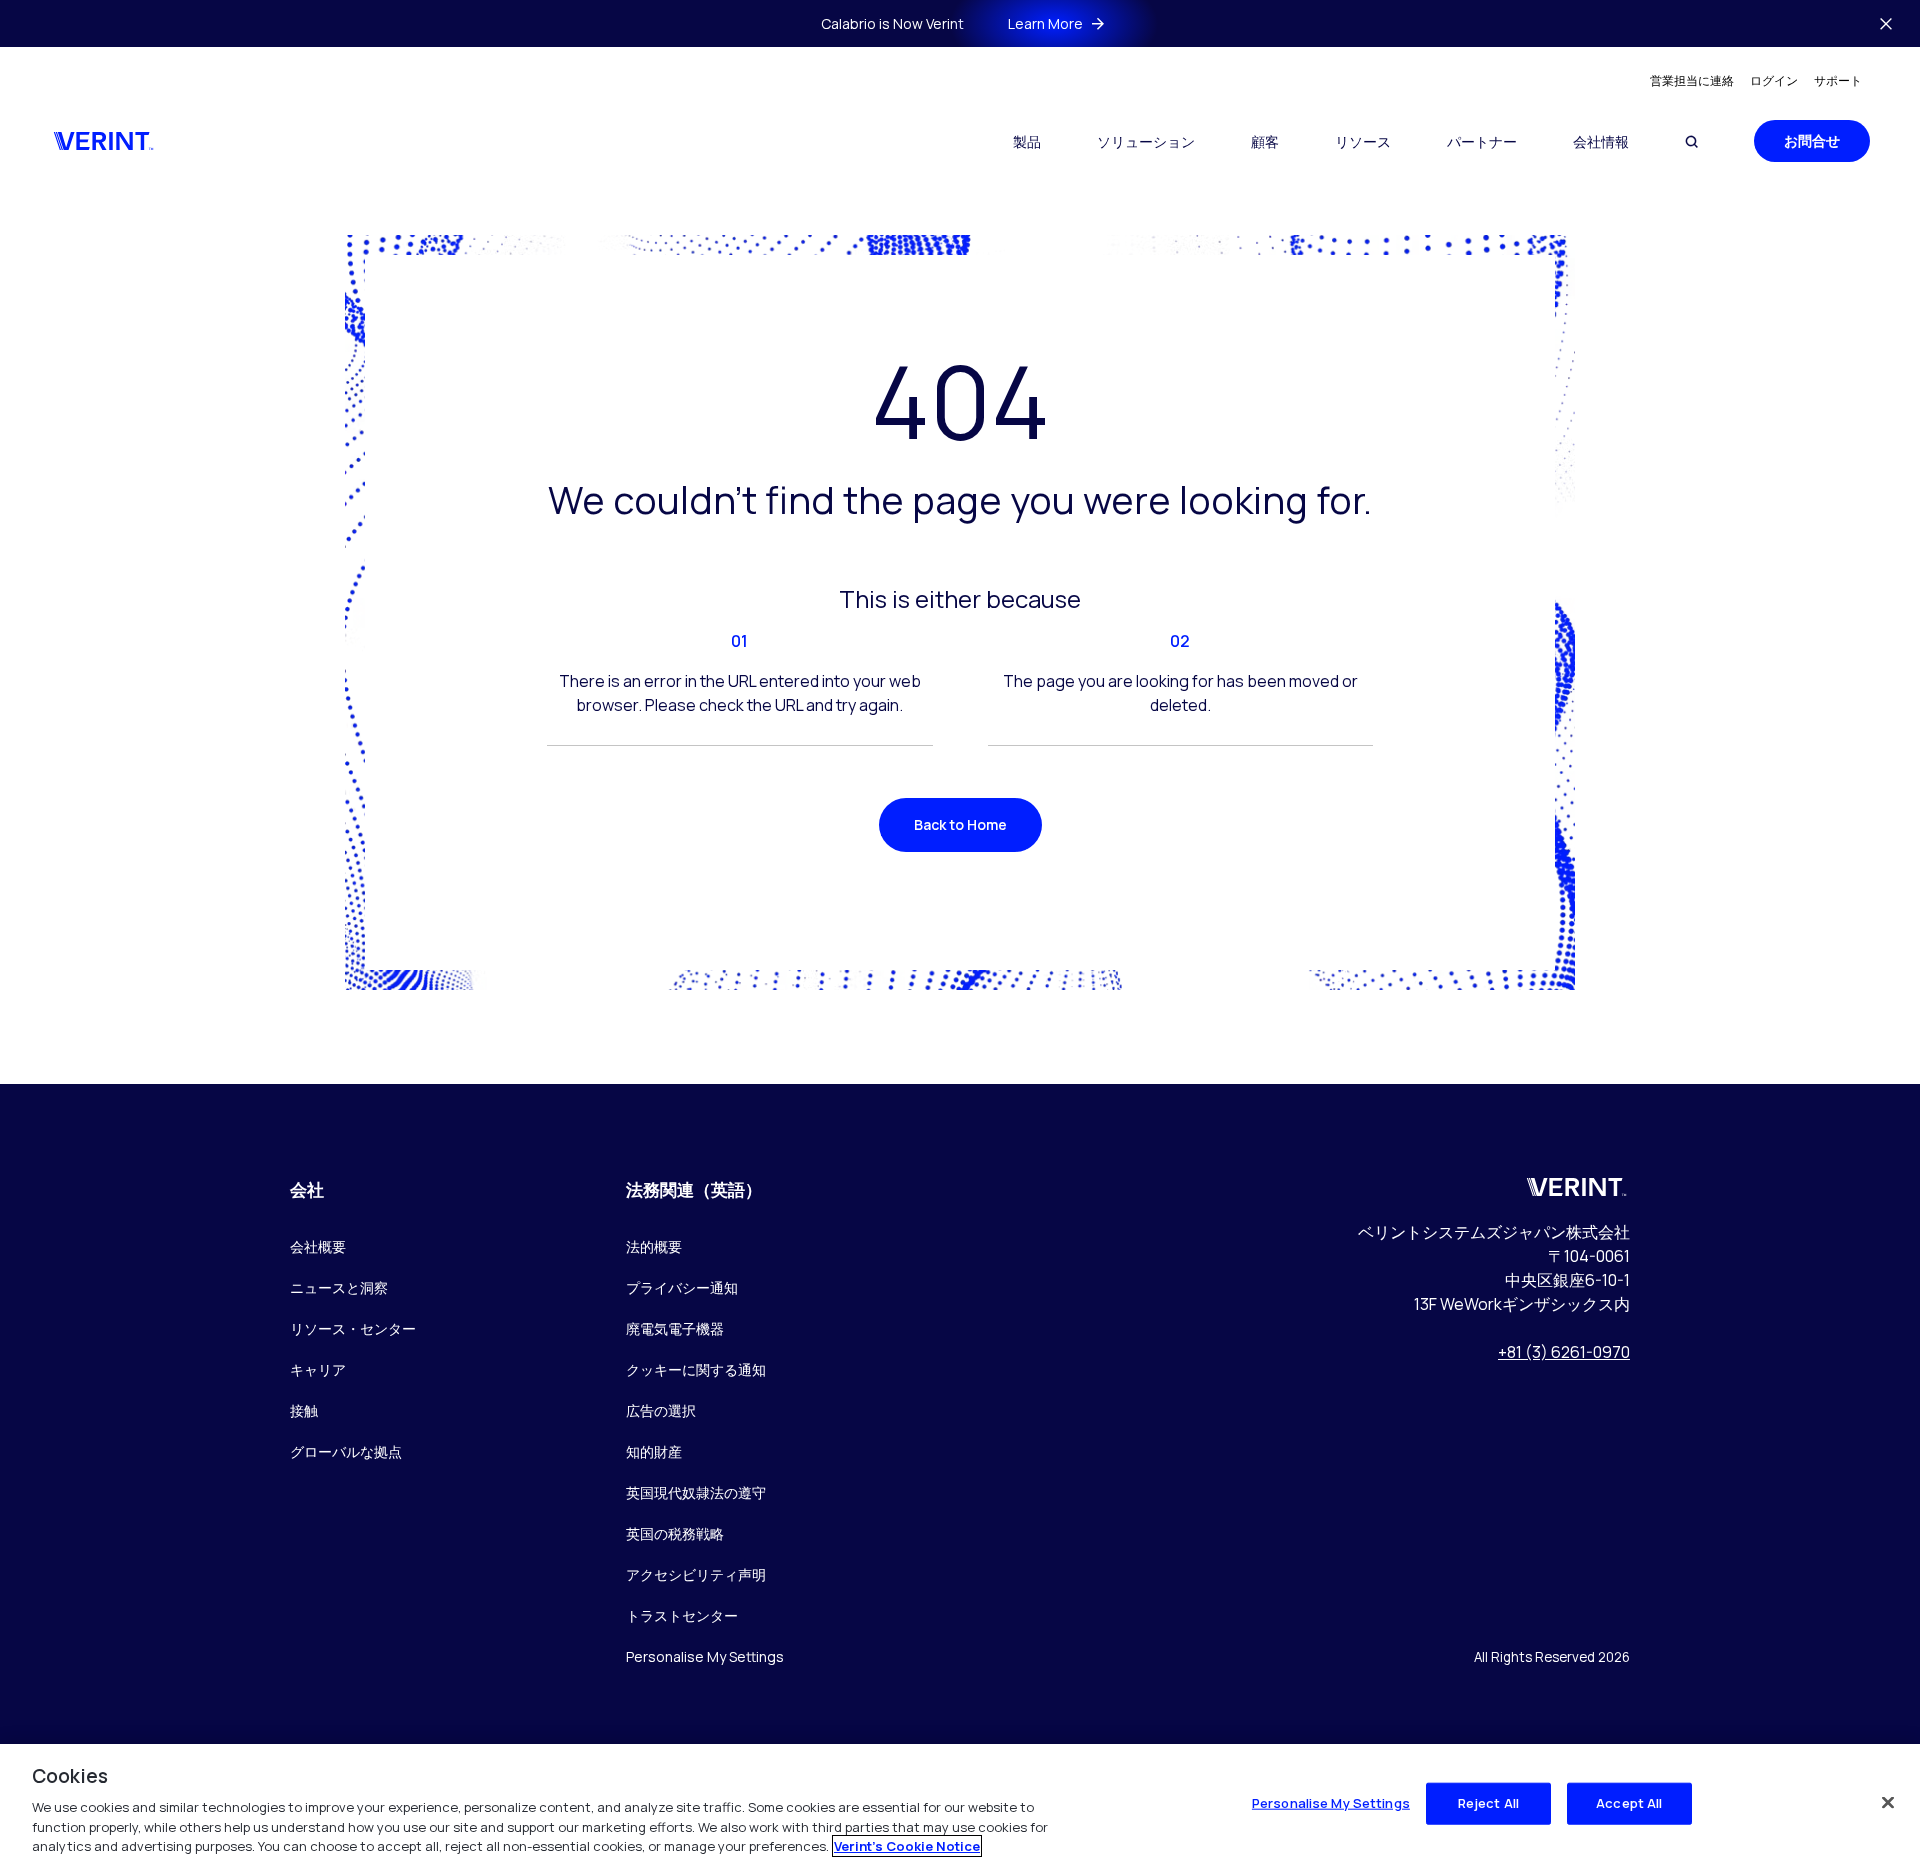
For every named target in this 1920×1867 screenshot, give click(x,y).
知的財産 (654, 1451)
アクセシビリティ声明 (696, 1574)
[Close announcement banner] (1886, 24)
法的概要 (654, 1246)
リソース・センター (353, 1328)
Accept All (1629, 1803)
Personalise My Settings (705, 1657)
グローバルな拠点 (346, 1451)
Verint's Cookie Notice (907, 1846)
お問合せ (1812, 140)
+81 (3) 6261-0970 (1564, 1352)
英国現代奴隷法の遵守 (696, 1492)
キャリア (318, 1369)
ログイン (1774, 80)
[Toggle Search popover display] (1691, 141)
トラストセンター (682, 1615)
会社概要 (318, 1246)
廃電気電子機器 (675, 1328)
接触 (304, 1410)
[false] (1888, 1803)
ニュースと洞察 (339, 1287)
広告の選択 (661, 1410)
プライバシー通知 (682, 1287)
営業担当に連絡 (1692, 80)
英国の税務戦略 (675, 1533)
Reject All (1488, 1803)
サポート (1838, 80)
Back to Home (960, 824)
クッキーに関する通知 (696, 1369)
